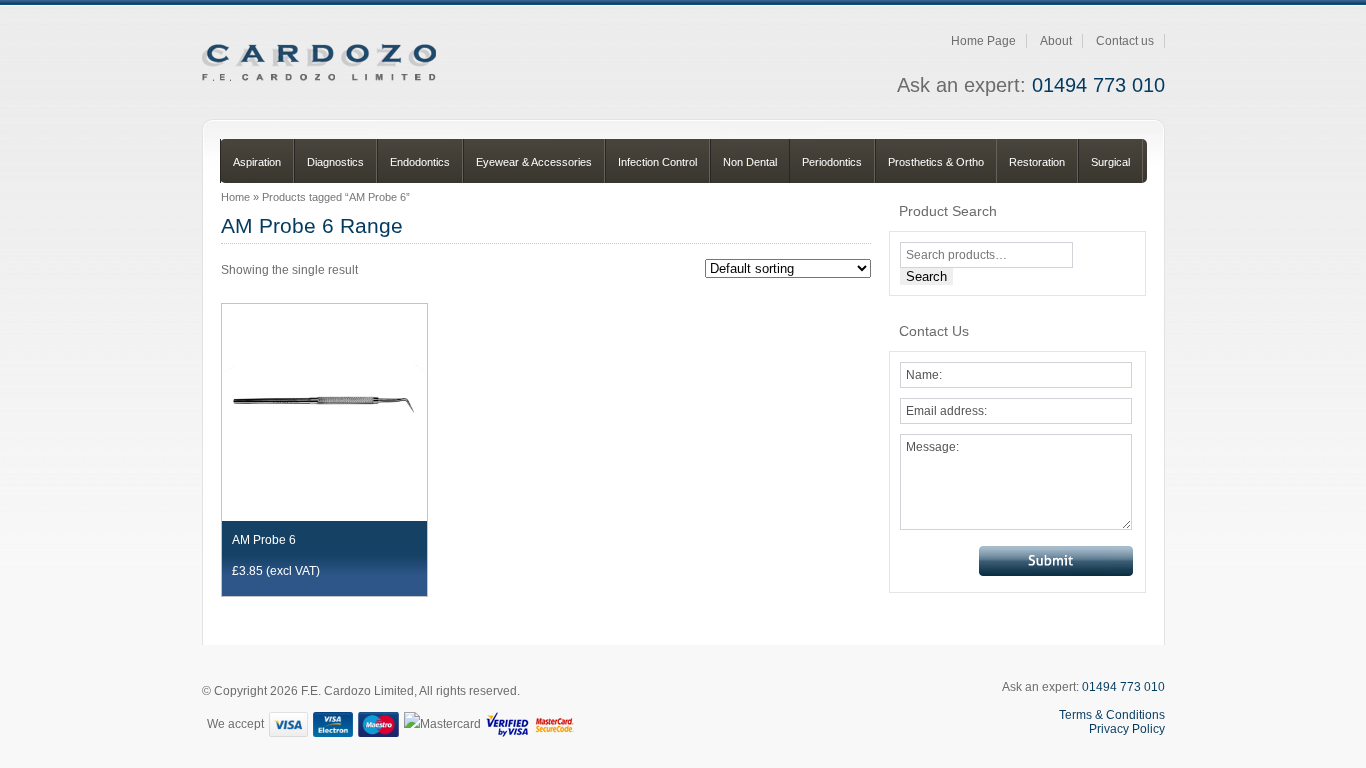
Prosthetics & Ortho (936, 162)
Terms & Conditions (1112, 715)
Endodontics (420, 162)
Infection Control (657, 162)
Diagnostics (335, 162)
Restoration (1037, 162)
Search (926, 276)
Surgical (1110, 162)
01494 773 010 (1098, 85)
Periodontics (832, 162)
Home (235, 197)
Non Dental (750, 162)
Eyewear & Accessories (534, 162)
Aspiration (257, 162)
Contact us (1125, 41)
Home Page (983, 41)
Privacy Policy (1127, 729)
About (1056, 41)
